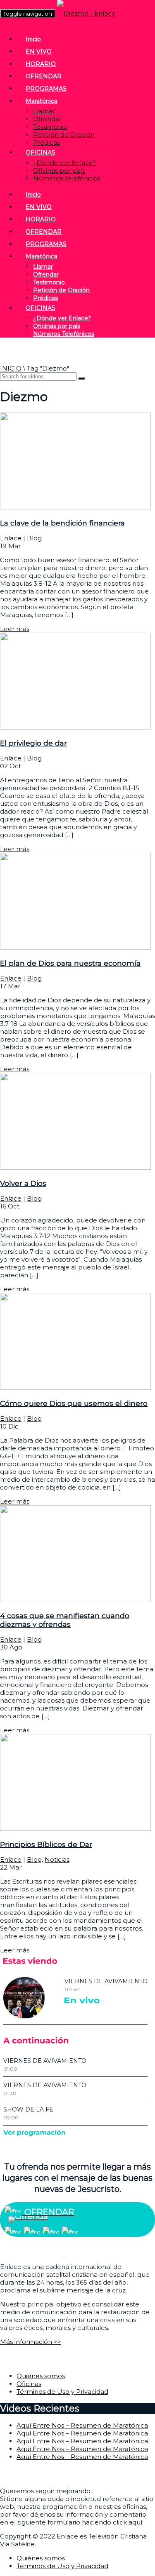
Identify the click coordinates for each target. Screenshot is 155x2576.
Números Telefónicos (67, 178)
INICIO (11, 368)
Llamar (44, 111)
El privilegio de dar (33, 743)
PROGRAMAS (46, 89)
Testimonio (50, 127)
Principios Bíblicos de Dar (46, 1844)
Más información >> (31, 2342)
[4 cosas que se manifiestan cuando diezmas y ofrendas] (75, 1600)
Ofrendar (47, 119)
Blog (34, 538)
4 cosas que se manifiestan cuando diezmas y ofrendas (65, 1620)
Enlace (11, 538)
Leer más (15, 629)
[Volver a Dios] (75, 1167)
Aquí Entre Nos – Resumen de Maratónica (82, 2425)
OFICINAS (41, 152)
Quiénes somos (41, 2376)
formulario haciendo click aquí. (95, 2522)
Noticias (57, 1859)
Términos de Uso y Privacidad (62, 2392)
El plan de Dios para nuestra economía (70, 963)
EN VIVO (39, 52)
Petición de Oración (64, 135)
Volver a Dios (23, 1183)
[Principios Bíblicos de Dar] (75, 1829)
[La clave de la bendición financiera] (75, 507)
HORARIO (41, 64)
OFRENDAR (44, 76)
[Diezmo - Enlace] (86, 13)
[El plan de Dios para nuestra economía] (75, 947)
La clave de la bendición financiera (62, 523)
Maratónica (42, 101)
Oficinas (29, 2384)
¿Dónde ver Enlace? (64, 163)
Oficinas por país (59, 170)
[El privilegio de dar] (75, 727)
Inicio (33, 39)
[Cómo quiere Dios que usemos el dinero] (75, 1388)
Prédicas (46, 142)
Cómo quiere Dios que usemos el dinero (74, 1403)
